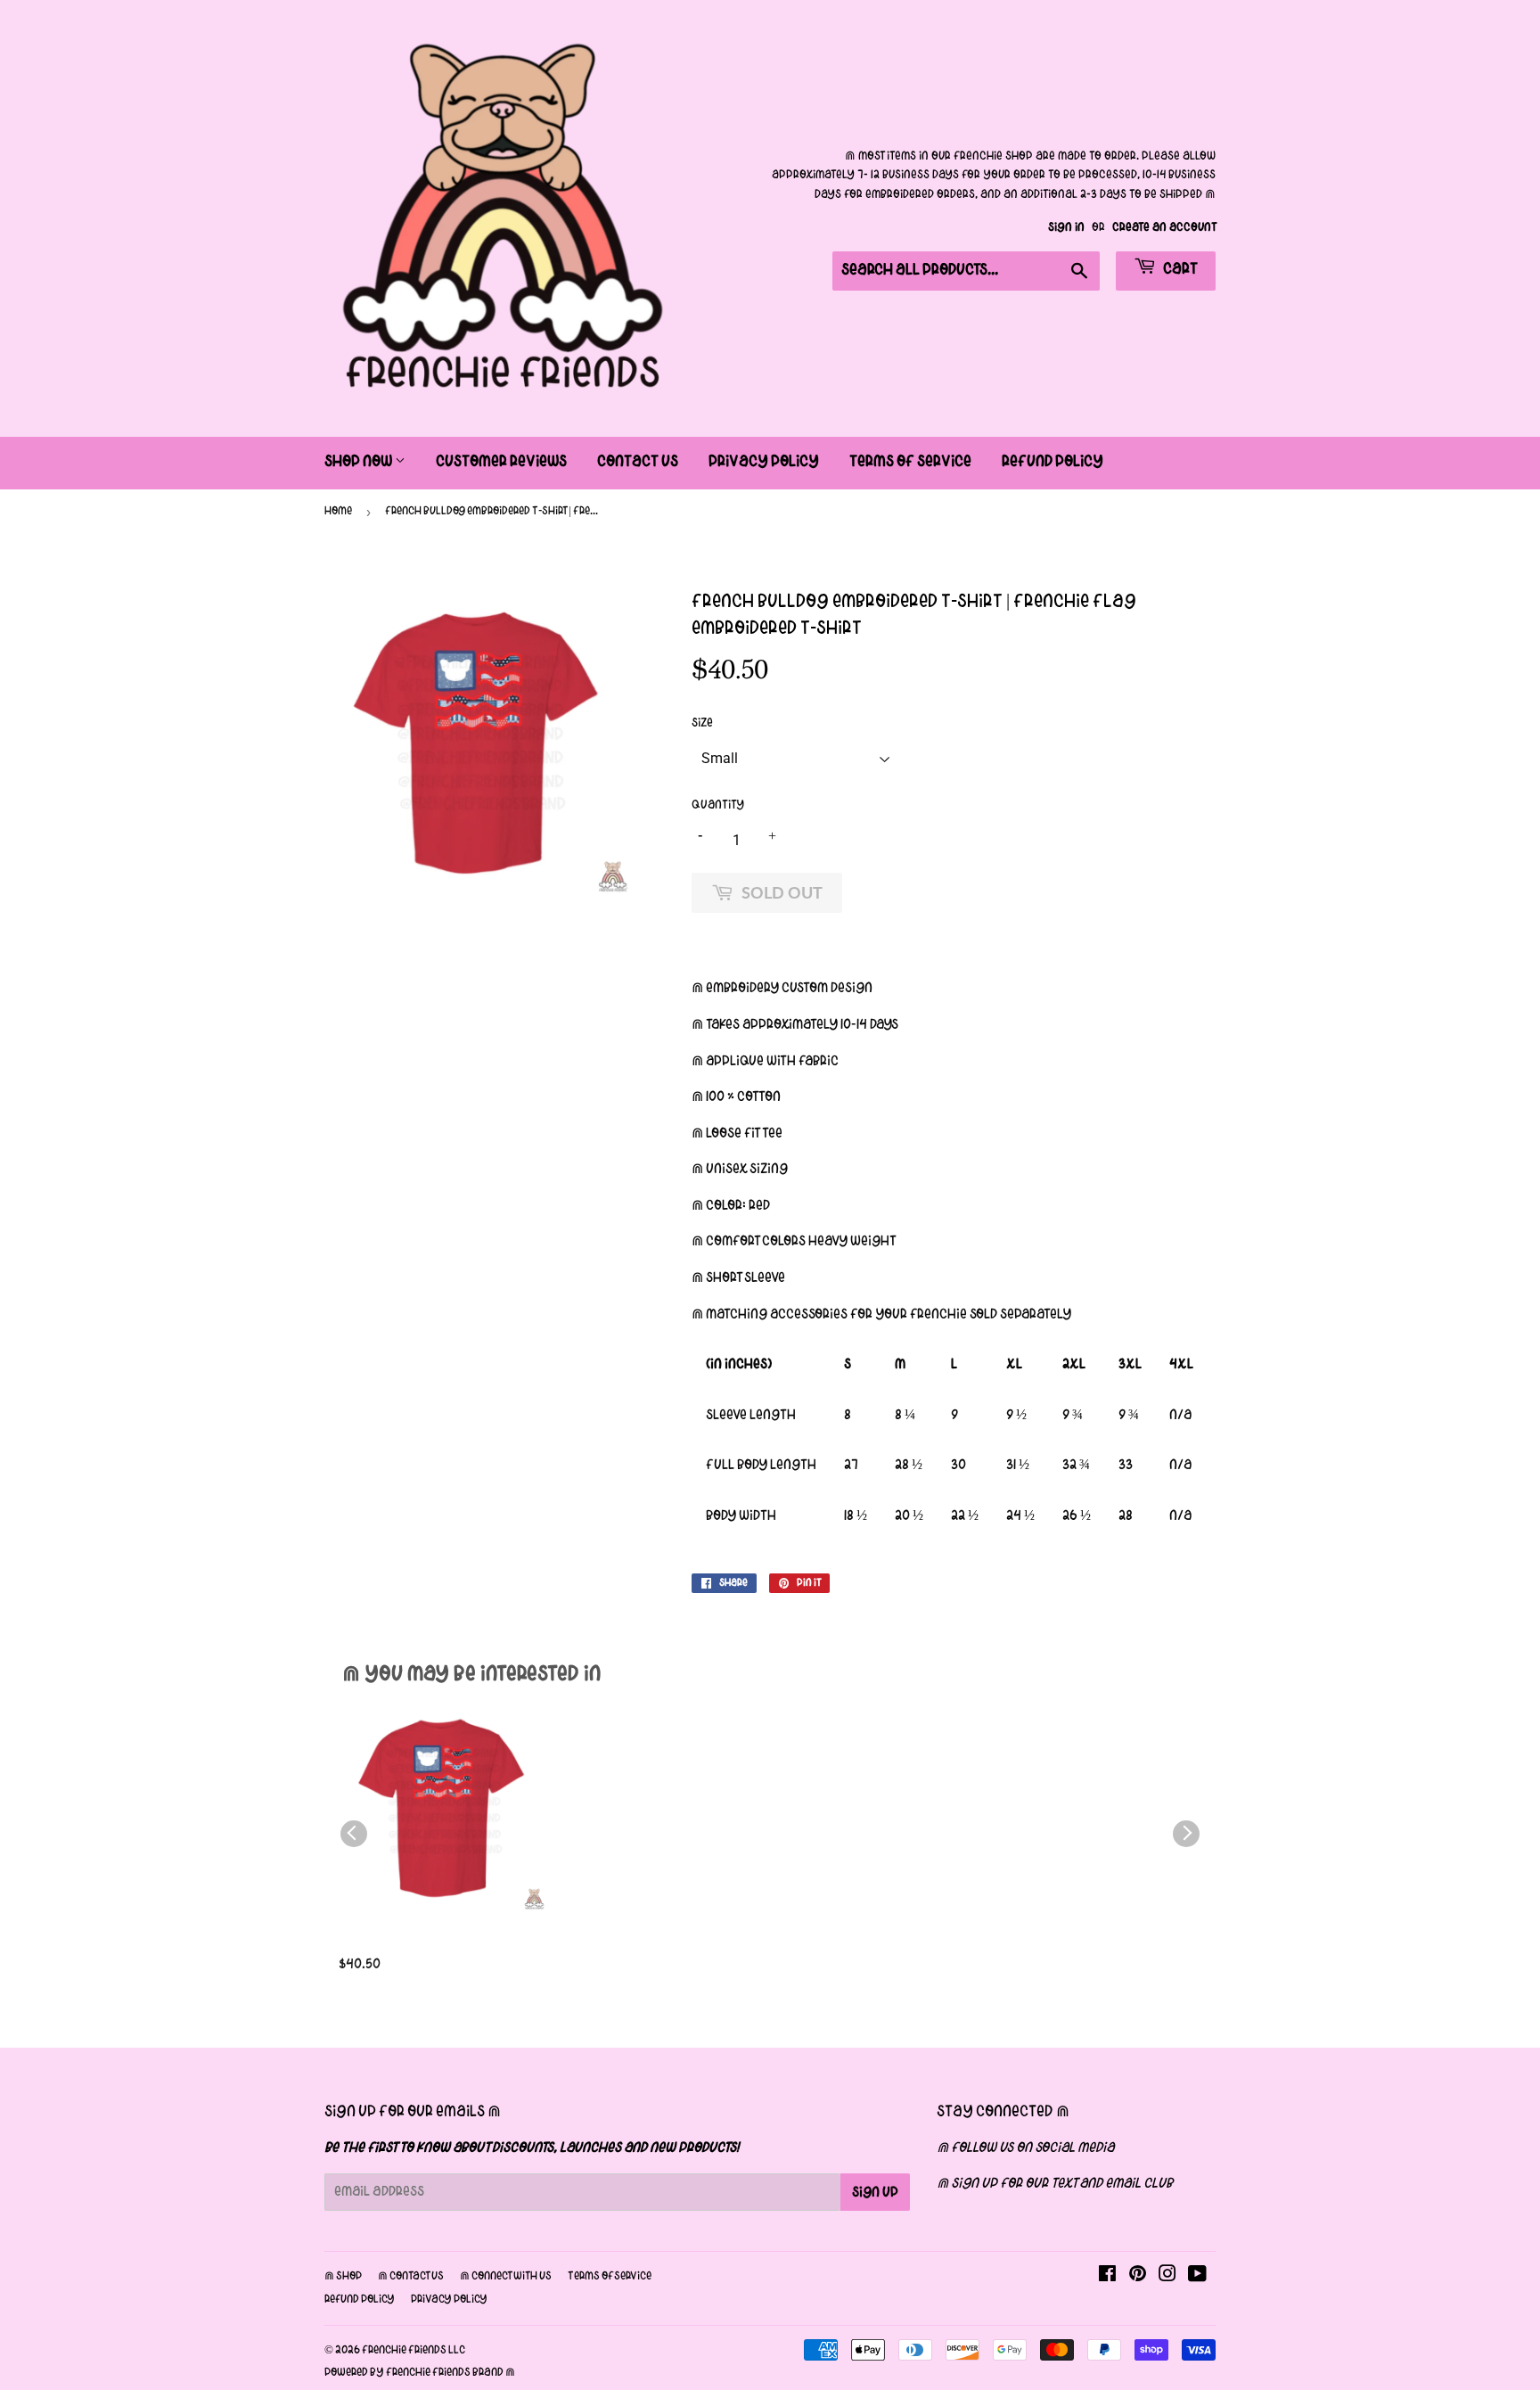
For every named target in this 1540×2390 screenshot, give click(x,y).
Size (702, 723)
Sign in (1066, 228)
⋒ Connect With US (506, 2277)
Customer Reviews (501, 462)
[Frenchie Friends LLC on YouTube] (1197, 2277)
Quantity (718, 805)
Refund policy (360, 2300)
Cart (1179, 270)
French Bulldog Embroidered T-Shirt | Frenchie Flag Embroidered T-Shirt (441, 1945)
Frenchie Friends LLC (414, 2351)
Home (338, 512)
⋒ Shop (343, 2277)
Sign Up (875, 2193)
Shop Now (360, 462)
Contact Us (638, 462)
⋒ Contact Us (411, 2277)
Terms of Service (910, 462)
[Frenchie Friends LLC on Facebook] (1107, 2277)
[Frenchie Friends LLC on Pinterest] (1138, 2277)
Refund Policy (1053, 462)
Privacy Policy (764, 462)
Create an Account (1164, 228)
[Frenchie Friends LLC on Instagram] (1167, 2277)
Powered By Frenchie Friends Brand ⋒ (420, 2373)
